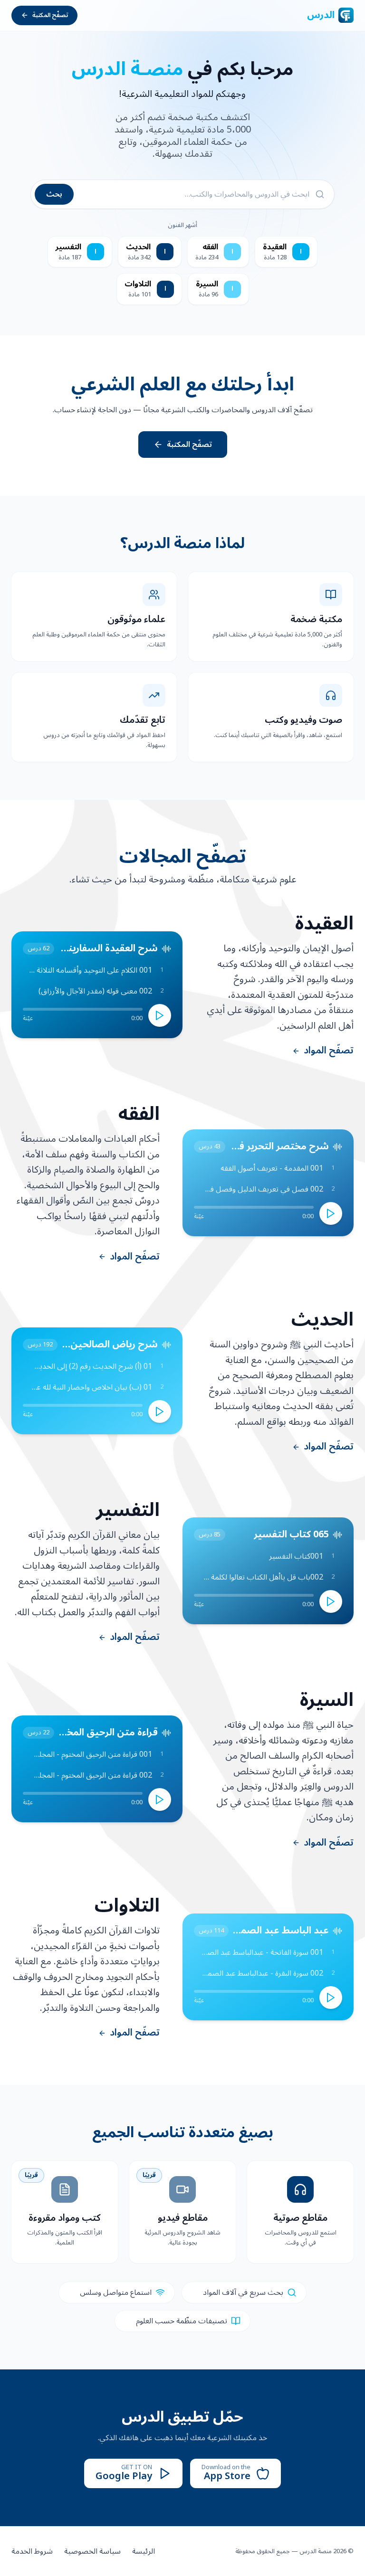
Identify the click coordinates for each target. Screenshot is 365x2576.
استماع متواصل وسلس (116, 2292)
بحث (54, 194)
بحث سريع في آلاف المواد (243, 2292)
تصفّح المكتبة (50, 15)
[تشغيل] (160, 1015)
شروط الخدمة (32, 2551)
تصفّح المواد (329, 1051)
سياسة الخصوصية (92, 2551)
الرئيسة (144, 2551)
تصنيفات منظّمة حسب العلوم (182, 2321)
